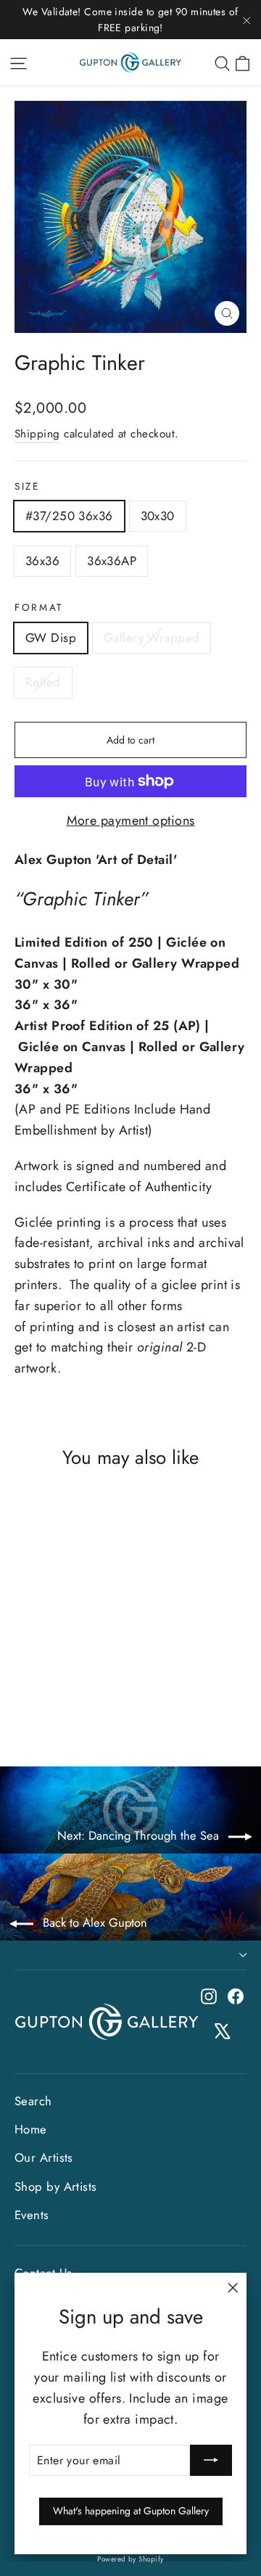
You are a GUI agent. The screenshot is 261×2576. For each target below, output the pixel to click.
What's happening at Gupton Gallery (131, 2511)
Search (33, 2101)
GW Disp (51, 638)
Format (39, 608)
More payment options (131, 820)
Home (31, 2129)
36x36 (42, 561)
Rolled (43, 682)
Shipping (37, 434)
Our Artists (44, 2157)
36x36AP (112, 561)
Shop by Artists (56, 2186)
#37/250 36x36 (69, 516)
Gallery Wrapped (152, 638)
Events (32, 2215)
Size (27, 486)
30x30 (158, 516)
